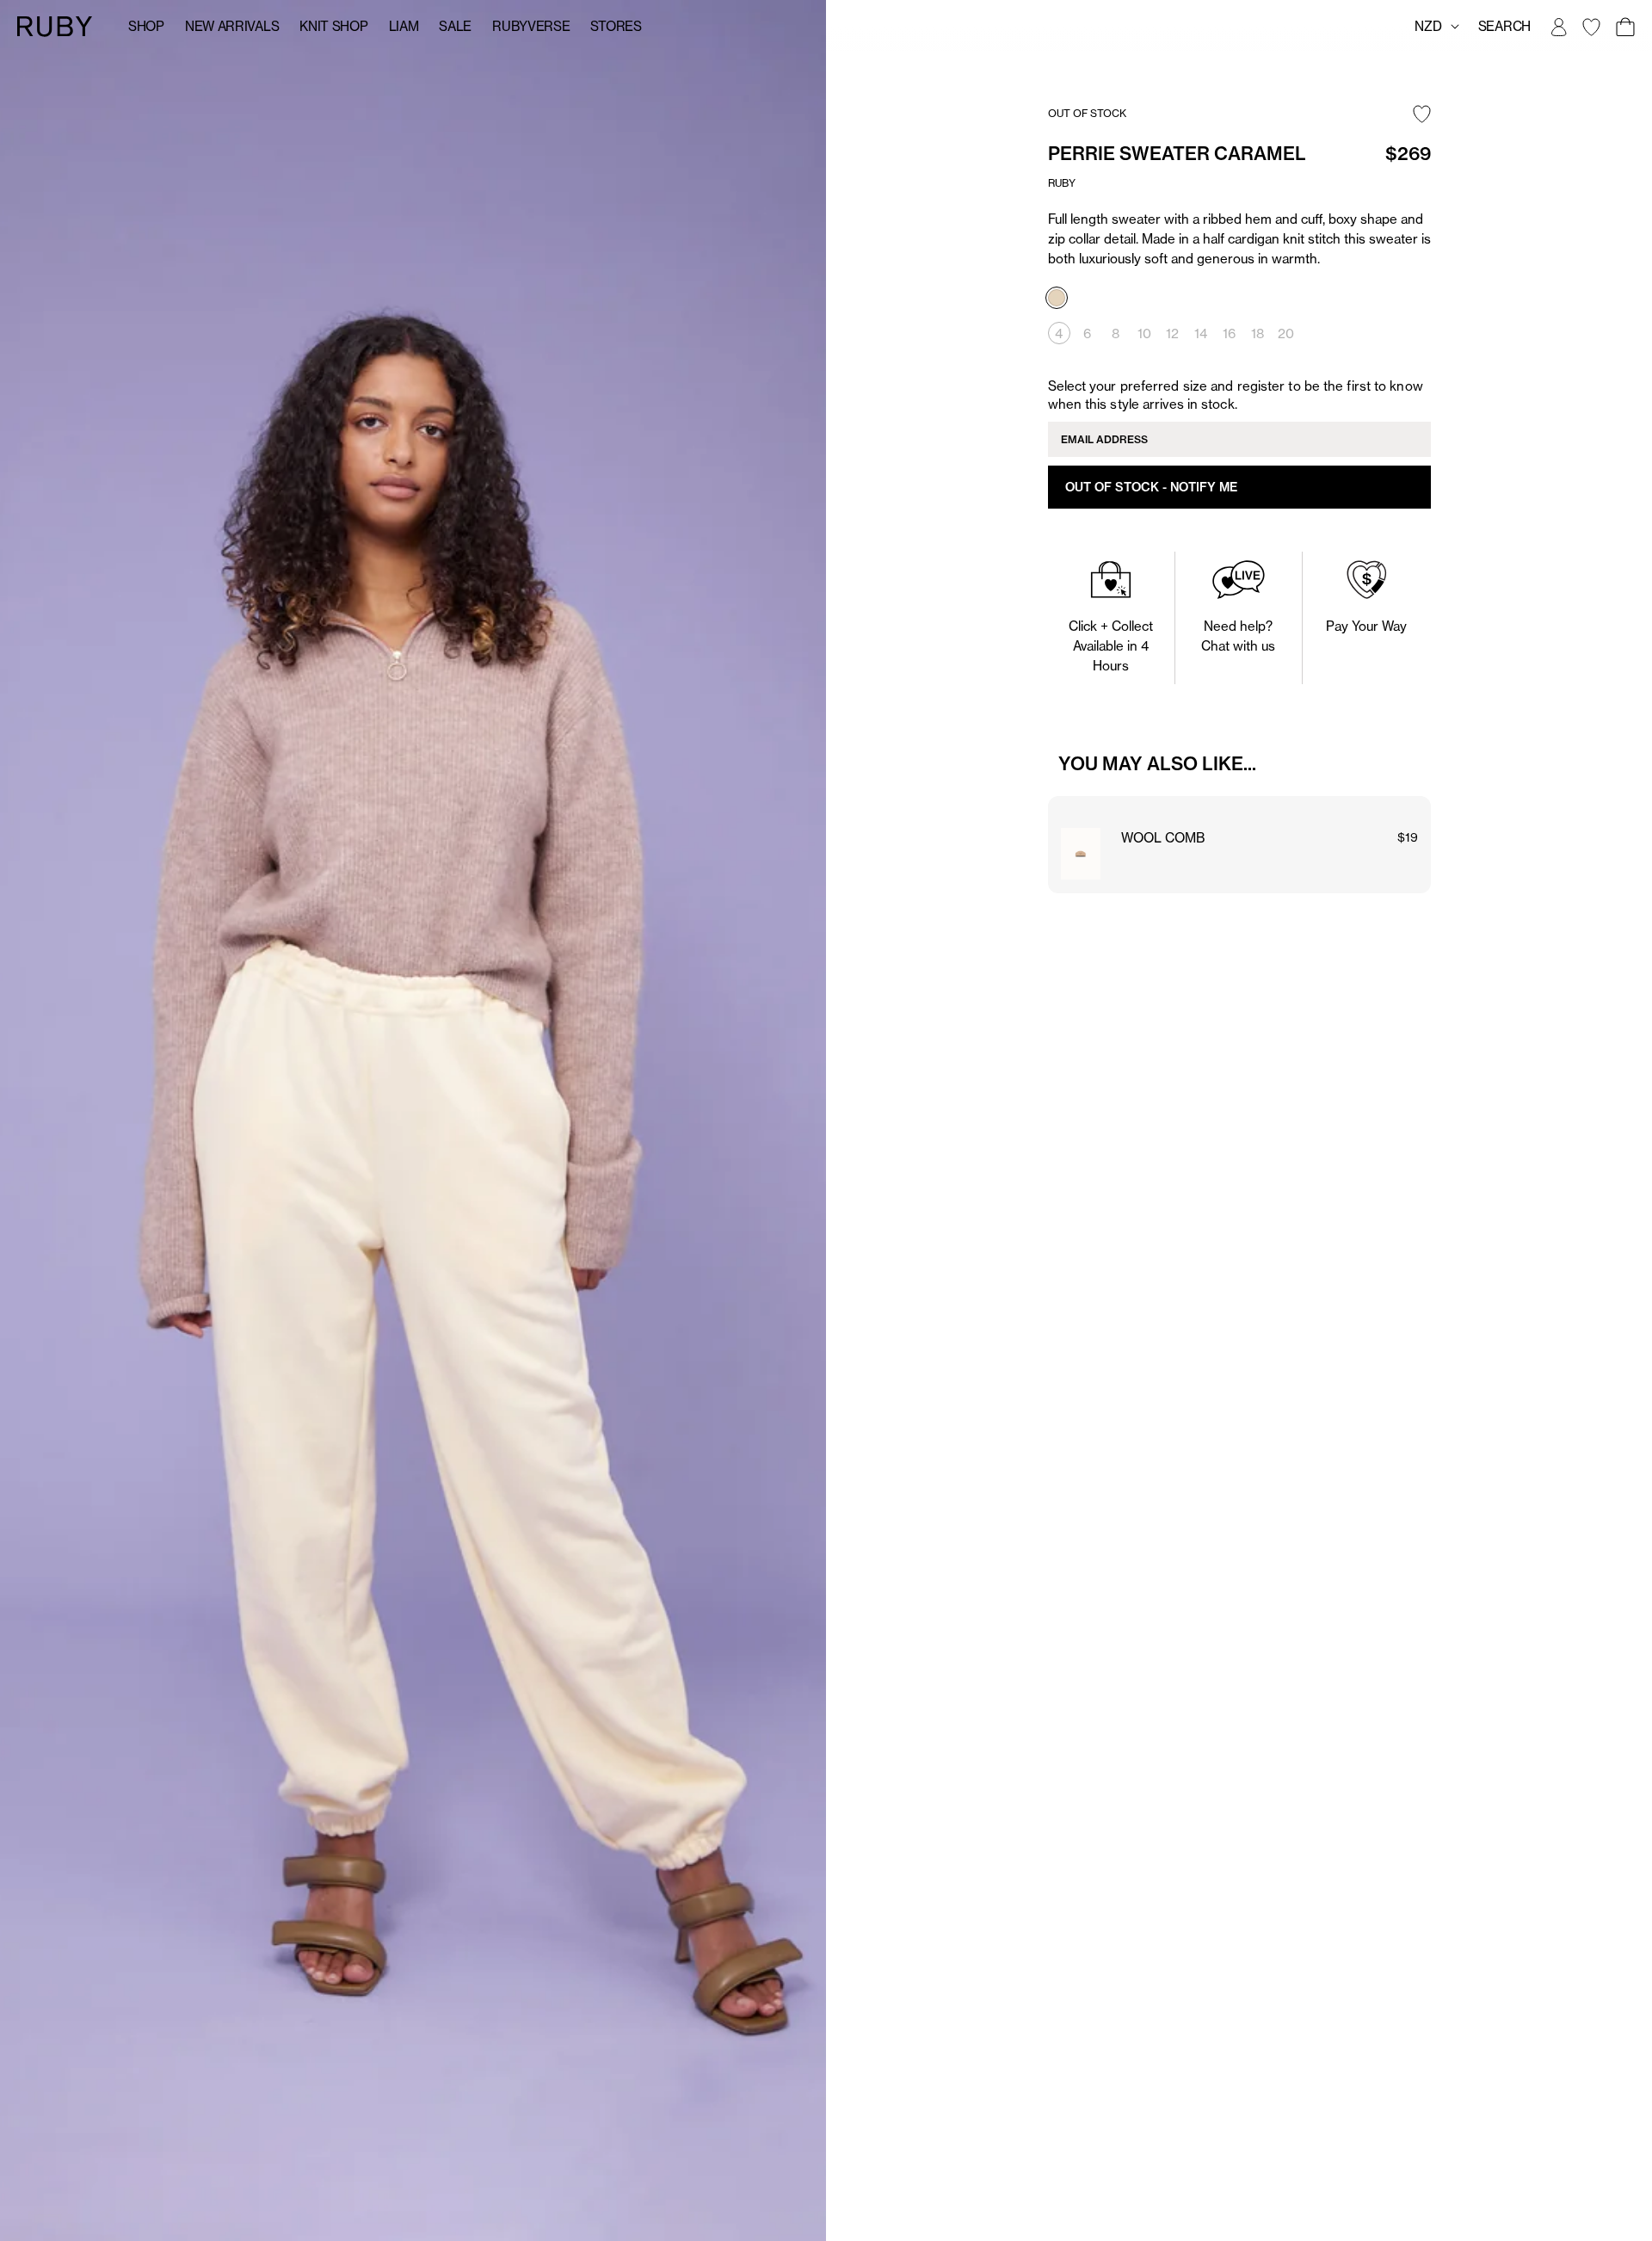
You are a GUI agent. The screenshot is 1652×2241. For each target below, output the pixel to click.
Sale (455, 26)
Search (1504, 26)
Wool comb (1163, 838)
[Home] (55, 25)
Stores (616, 26)
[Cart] (1624, 27)
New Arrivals (232, 26)
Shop (146, 26)
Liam (404, 26)
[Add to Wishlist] (1422, 115)
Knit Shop (333, 26)
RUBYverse (531, 26)
